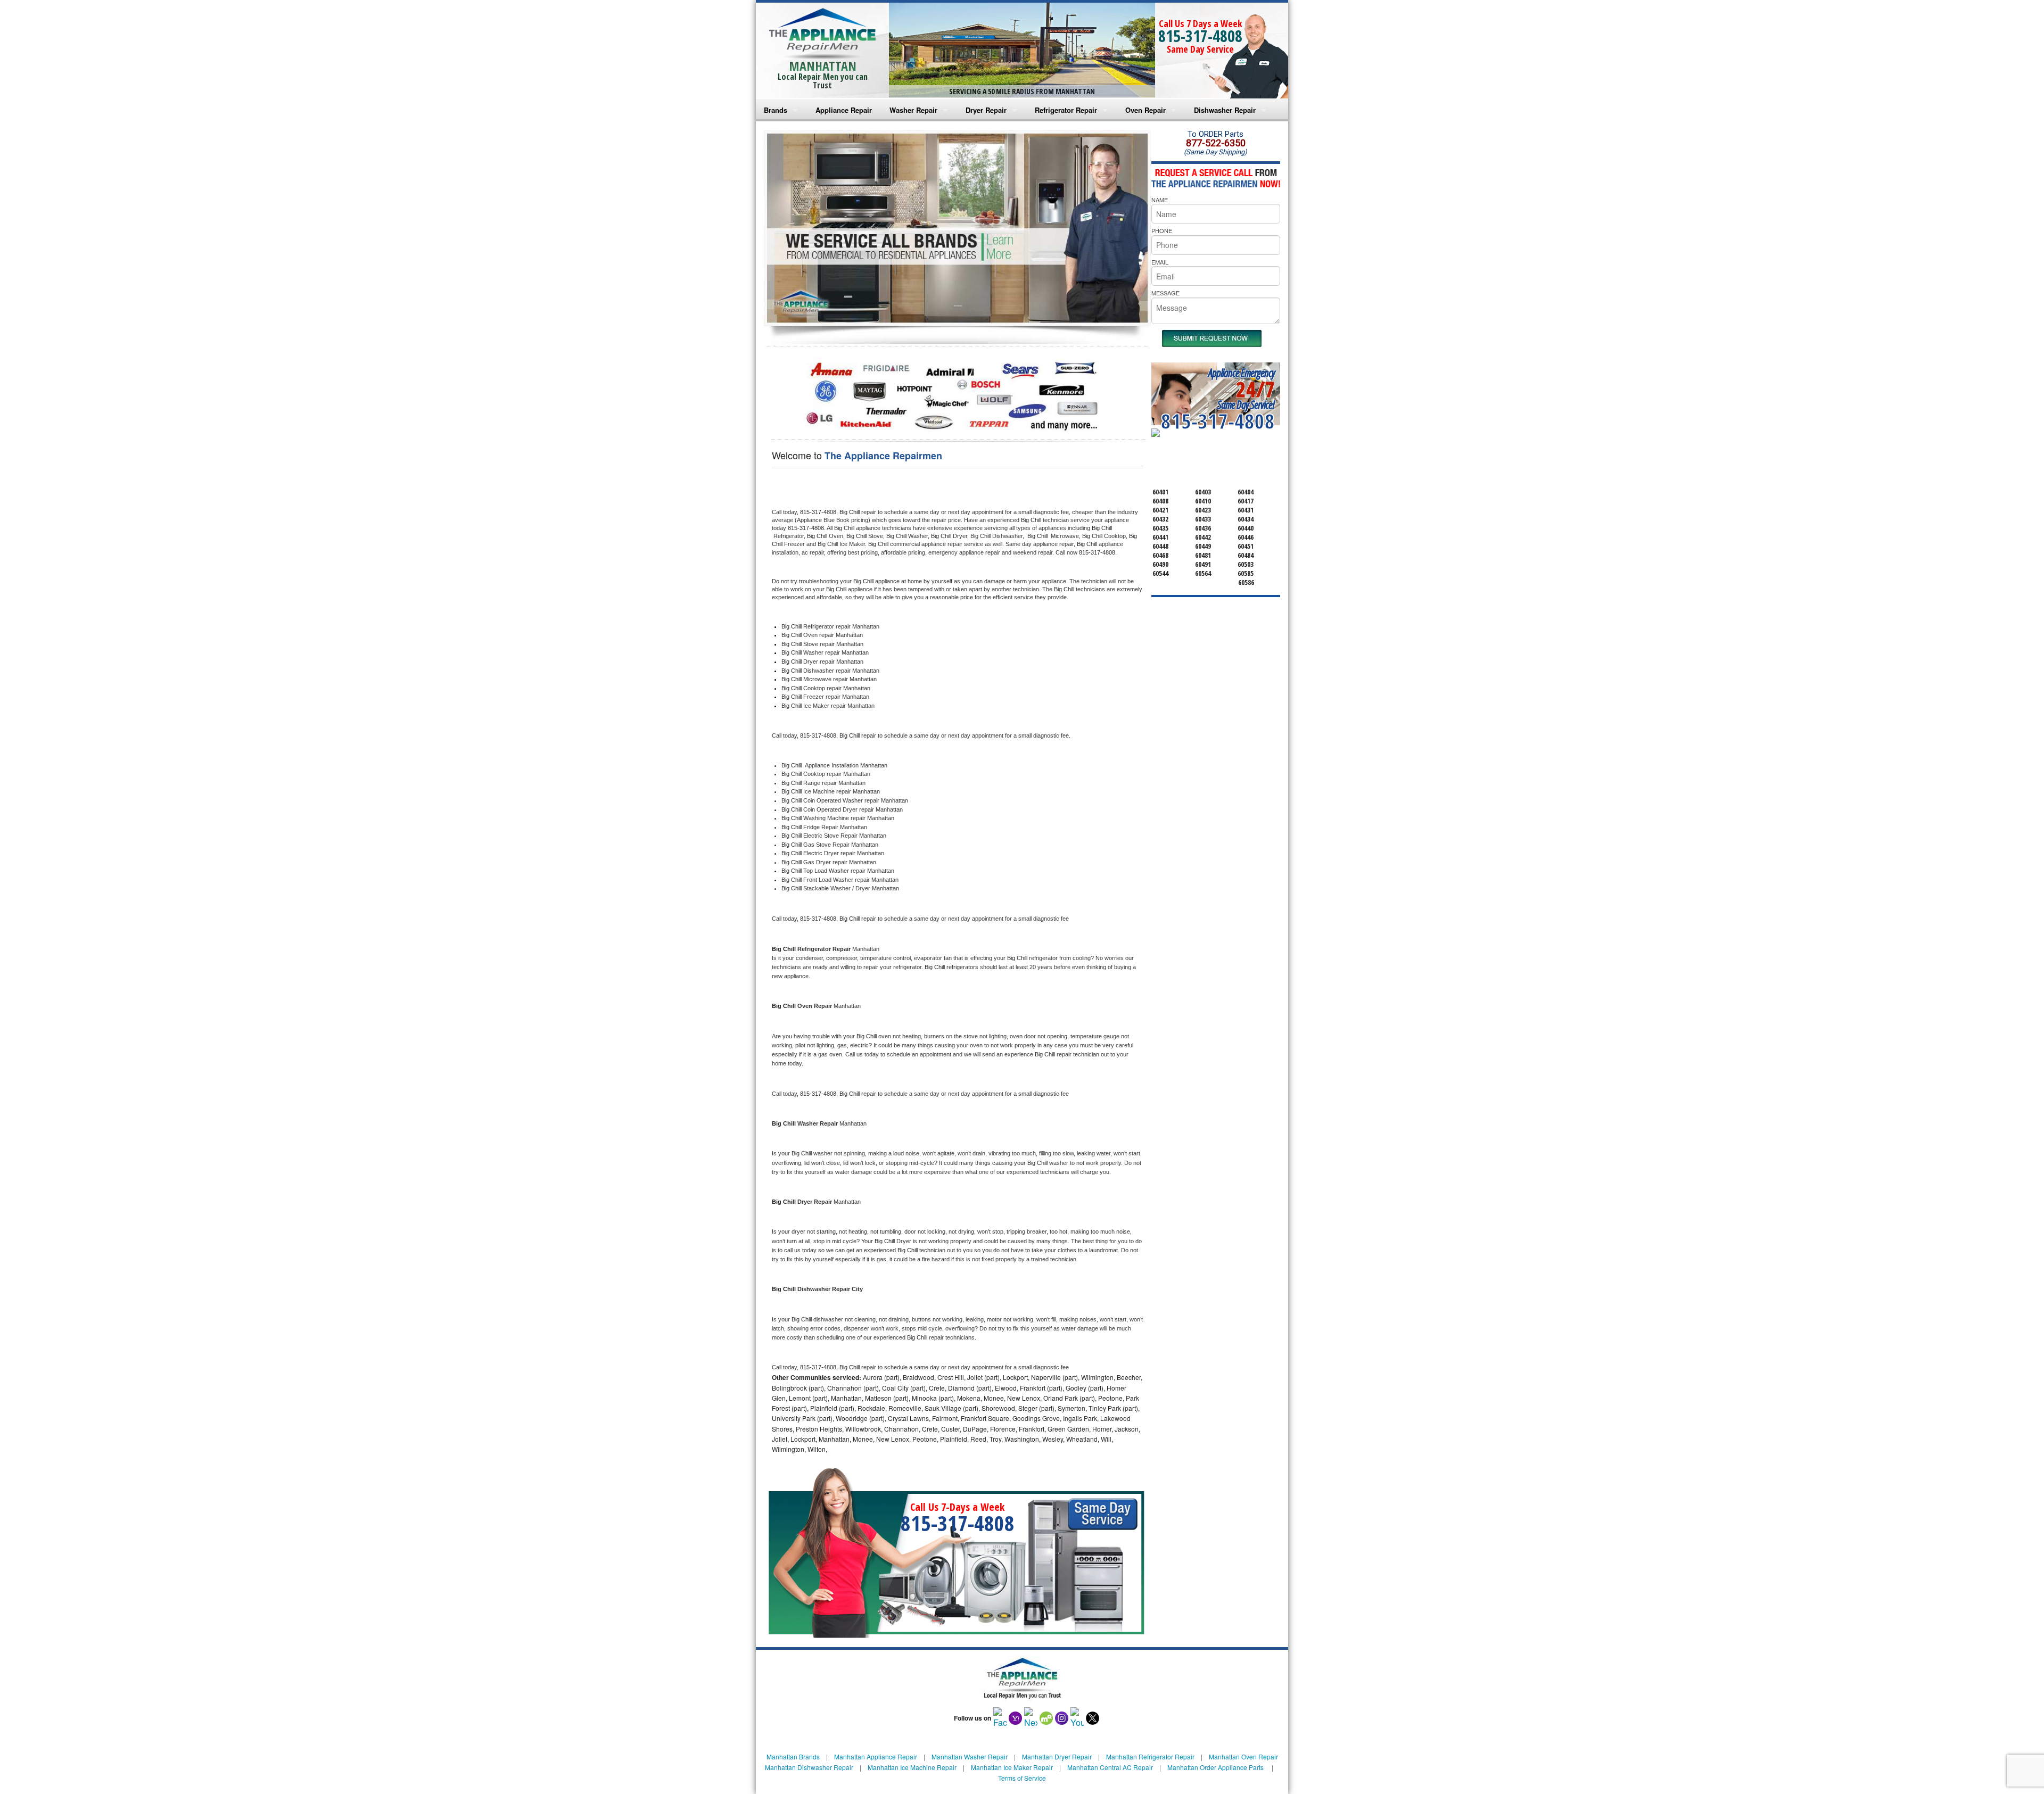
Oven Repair (1145, 110)
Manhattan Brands (793, 1756)
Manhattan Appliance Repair (876, 1756)
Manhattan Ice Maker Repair (1012, 1767)
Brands (776, 110)
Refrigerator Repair (1066, 110)
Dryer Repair (986, 110)
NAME (1160, 200)
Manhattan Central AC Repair (1110, 1767)
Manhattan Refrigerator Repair (1150, 1756)
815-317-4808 (1200, 36)
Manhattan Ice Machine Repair (912, 1767)
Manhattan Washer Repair (970, 1756)
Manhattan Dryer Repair (1057, 1756)
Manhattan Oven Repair (1243, 1756)
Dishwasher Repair (1225, 110)
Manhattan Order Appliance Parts (1215, 1767)
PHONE (1162, 230)
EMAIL (1160, 262)
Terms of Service (1022, 1778)
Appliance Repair (844, 110)
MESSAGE (1165, 293)
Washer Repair (913, 110)
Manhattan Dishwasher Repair (809, 1767)
